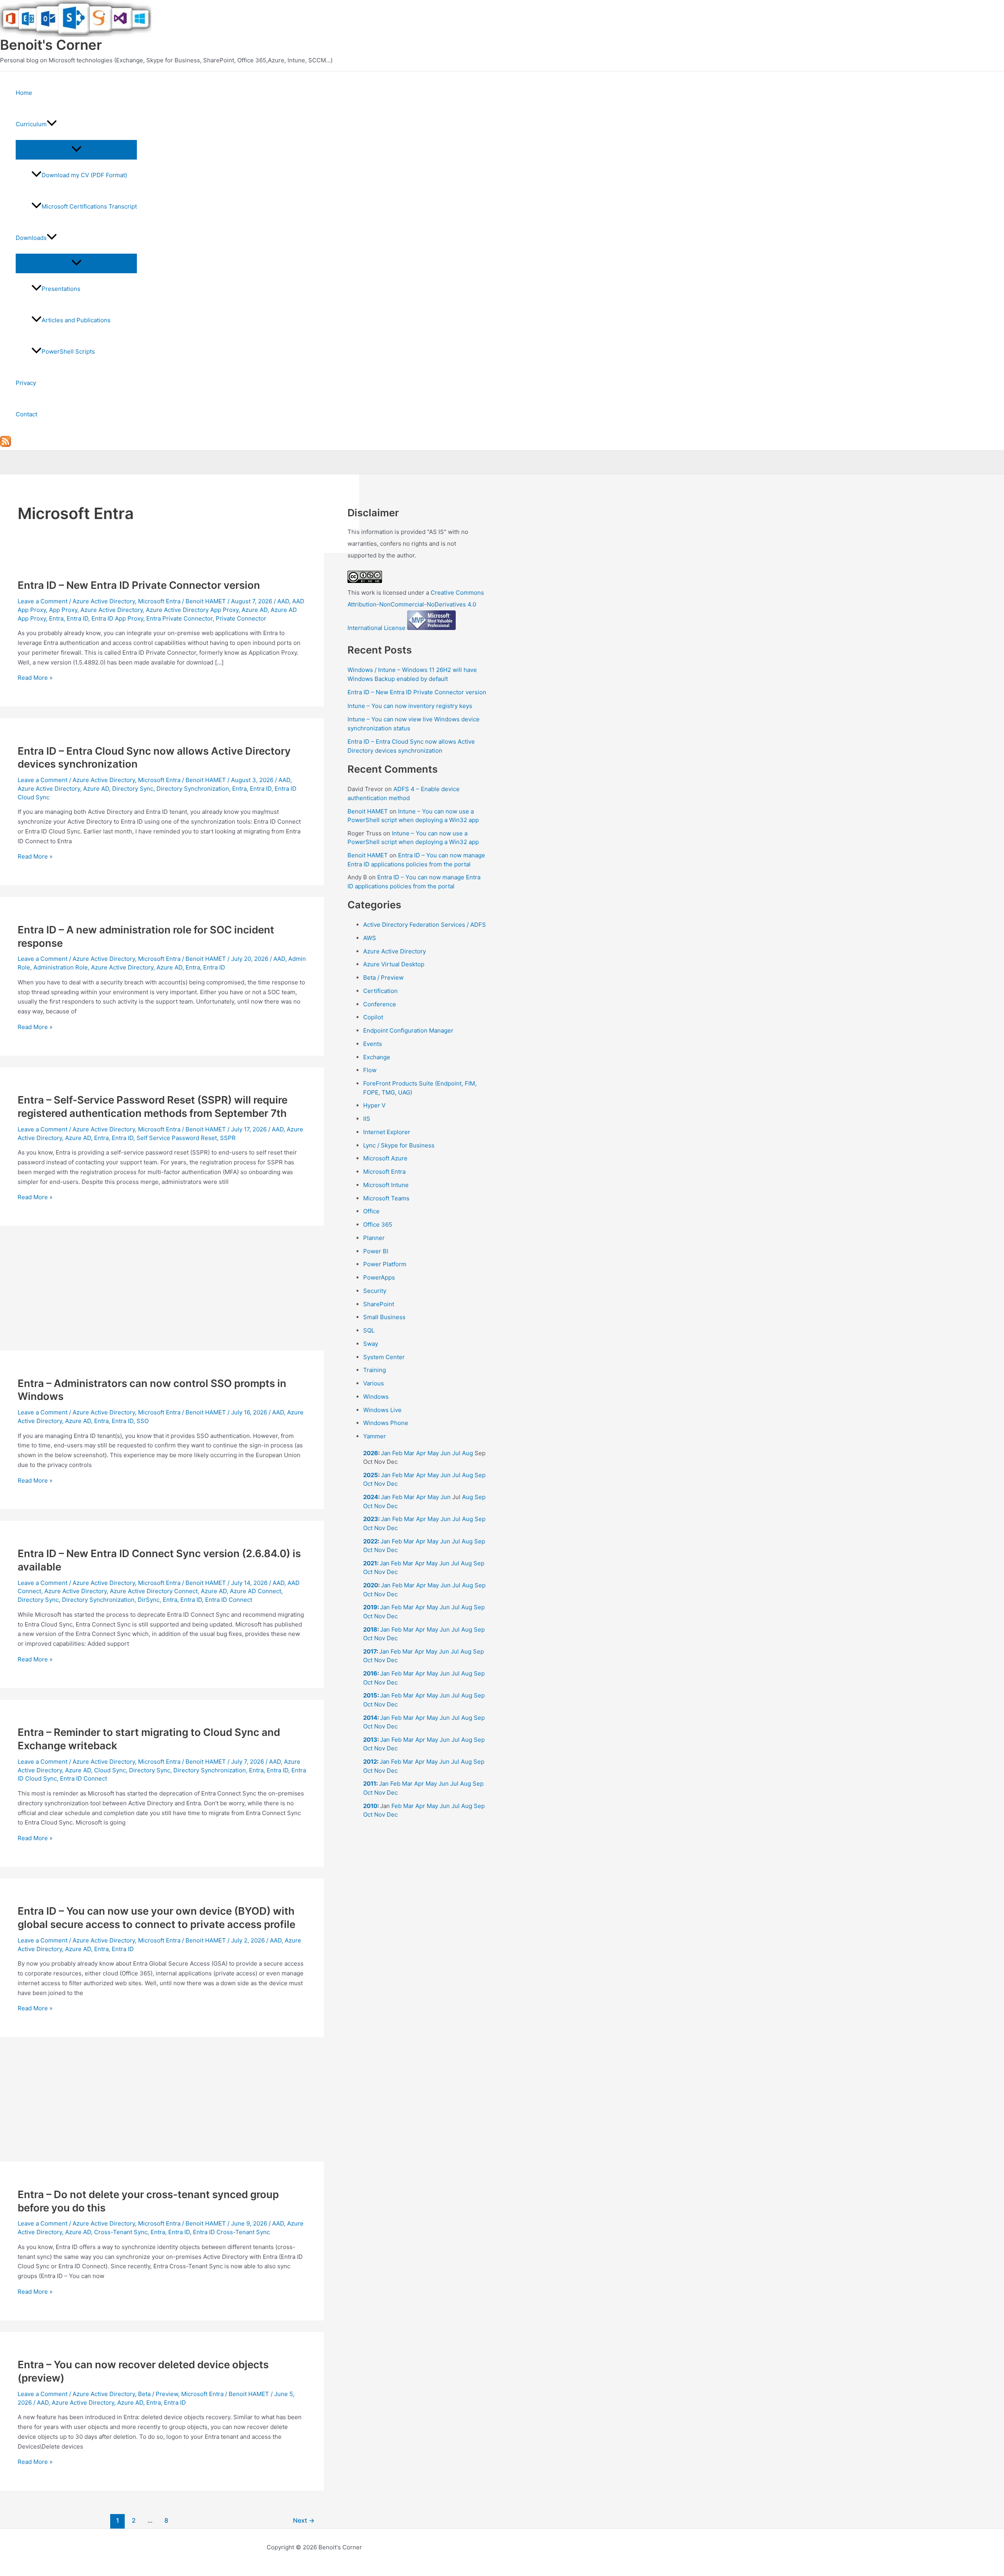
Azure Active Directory (104, 601)
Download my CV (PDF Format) (84, 175)
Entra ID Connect (229, 1600)
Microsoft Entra (159, 601)
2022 (370, 1541)
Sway (371, 1344)
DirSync (149, 1600)
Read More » (35, 678)
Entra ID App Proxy (117, 618)
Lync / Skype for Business (399, 1145)
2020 (371, 1585)
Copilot (373, 1017)
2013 (370, 1740)
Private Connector (241, 618)
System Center (384, 1357)
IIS (367, 1119)
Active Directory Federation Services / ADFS (425, 925)
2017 (370, 1651)
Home (24, 93)
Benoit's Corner (51, 45)
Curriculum (31, 124)
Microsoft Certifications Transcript (89, 206)
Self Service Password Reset (177, 1138)
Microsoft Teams (386, 1198)
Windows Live (382, 1410)
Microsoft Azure (385, 1158)
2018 (370, 1629)
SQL (369, 1330)
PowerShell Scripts (68, 351)
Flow (370, 1070)
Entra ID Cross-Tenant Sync (231, 2232)
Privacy (26, 383)
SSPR (228, 1138)
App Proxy (63, 610)
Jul (456, 1453)
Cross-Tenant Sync (121, 2232)
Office (371, 1211)
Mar (409, 1453)
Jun (446, 1453)
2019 (370, 1607)
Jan (386, 1453)
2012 (370, 1762)
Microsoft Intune (386, 1185)
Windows (376, 1397)
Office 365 (378, 1224)
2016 (370, 1673)
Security (375, 1291)
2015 (370, 1695)
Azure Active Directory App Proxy (192, 610)
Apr (421, 1453)
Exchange (377, 1057)
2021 (370, 1563)
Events (373, 1044)
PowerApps (379, 1277)
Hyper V (374, 1105)
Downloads (31, 238)
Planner (374, 1238)
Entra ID (77, 618)
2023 (371, 1519)
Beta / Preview (158, 2394)
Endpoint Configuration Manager (408, 1030)
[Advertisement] (162, 1293)
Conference (380, 1004)
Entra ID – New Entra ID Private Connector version (139, 585)
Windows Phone (386, 1423)
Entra (56, 618)
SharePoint (379, 1304)
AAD (283, 601)
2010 (370, 1806)
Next (304, 2521)
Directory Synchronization (193, 789)
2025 (371, 1475)
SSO (143, 1421)
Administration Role (61, 967)
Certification (380, 991)
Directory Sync (133, 789)
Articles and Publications (76, 320)
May (433, 1453)
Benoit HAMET (368, 811)
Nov (380, 1484)
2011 (370, 1784)
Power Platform (385, 1264)
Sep (480, 1475)
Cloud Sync (110, 1770)
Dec (392, 1484)
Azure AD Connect (256, 1591)
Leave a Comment (43, 601)
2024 (371, 1497)
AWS (370, 938)
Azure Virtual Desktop (394, 964)
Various (374, 1383)
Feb (397, 1453)
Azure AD (255, 610)
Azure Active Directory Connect (154, 1591)
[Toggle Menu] (76, 149)
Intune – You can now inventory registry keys (410, 706)
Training (375, 1370)
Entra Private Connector (179, 618)
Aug (467, 1453)
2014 (370, 1718)
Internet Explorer (387, 1132)
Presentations (61, 289)
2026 (371, 1453)
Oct (368, 1484)
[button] (52, 124)
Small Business (384, 1317)
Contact (26, 414)
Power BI (376, 1251)
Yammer (375, 1436)
